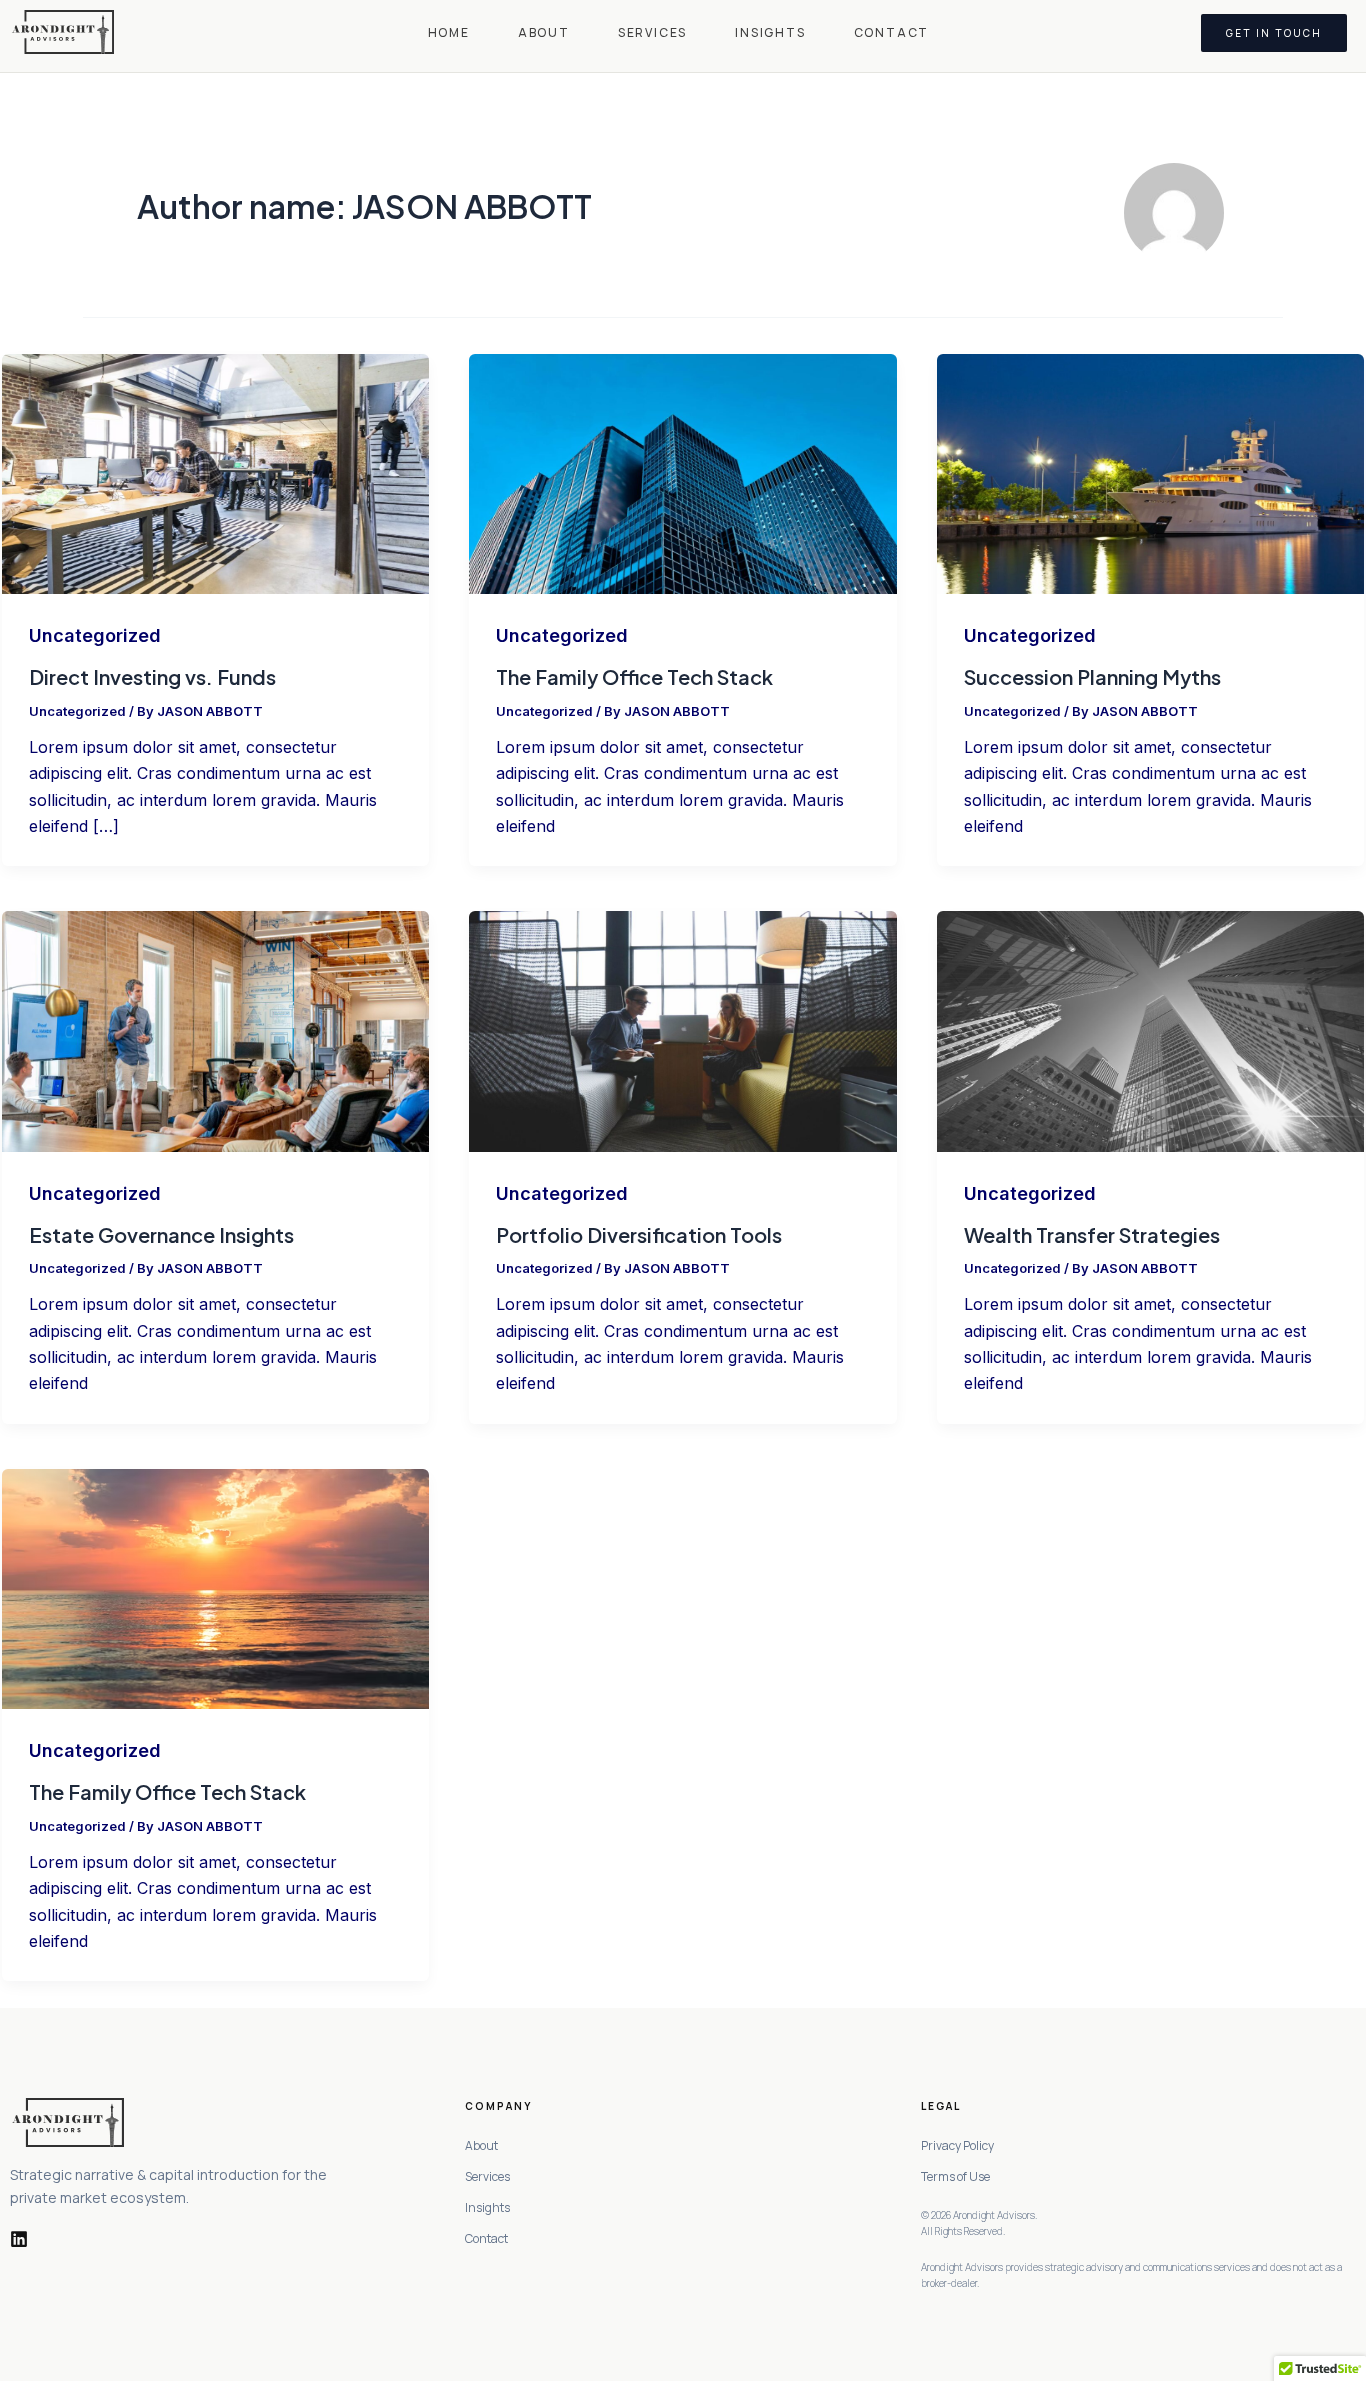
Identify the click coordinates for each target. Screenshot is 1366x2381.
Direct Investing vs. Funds (152, 676)
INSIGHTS (770, 32)
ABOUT (544, 32)
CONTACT (892, 32)
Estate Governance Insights (161, 1234)
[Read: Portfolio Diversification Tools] (682, 1030)
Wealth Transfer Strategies (1092, 1234)
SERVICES (652, 32)
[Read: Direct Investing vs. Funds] (215, 472)
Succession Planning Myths (1092, 676)
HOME (449, 32)
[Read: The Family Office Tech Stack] (682, 472)
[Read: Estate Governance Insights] (215, 1030)
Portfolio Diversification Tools (639, 1234)
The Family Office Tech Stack (634, 676)
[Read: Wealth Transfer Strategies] (1150, 1030)
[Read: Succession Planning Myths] (1150, 472)
